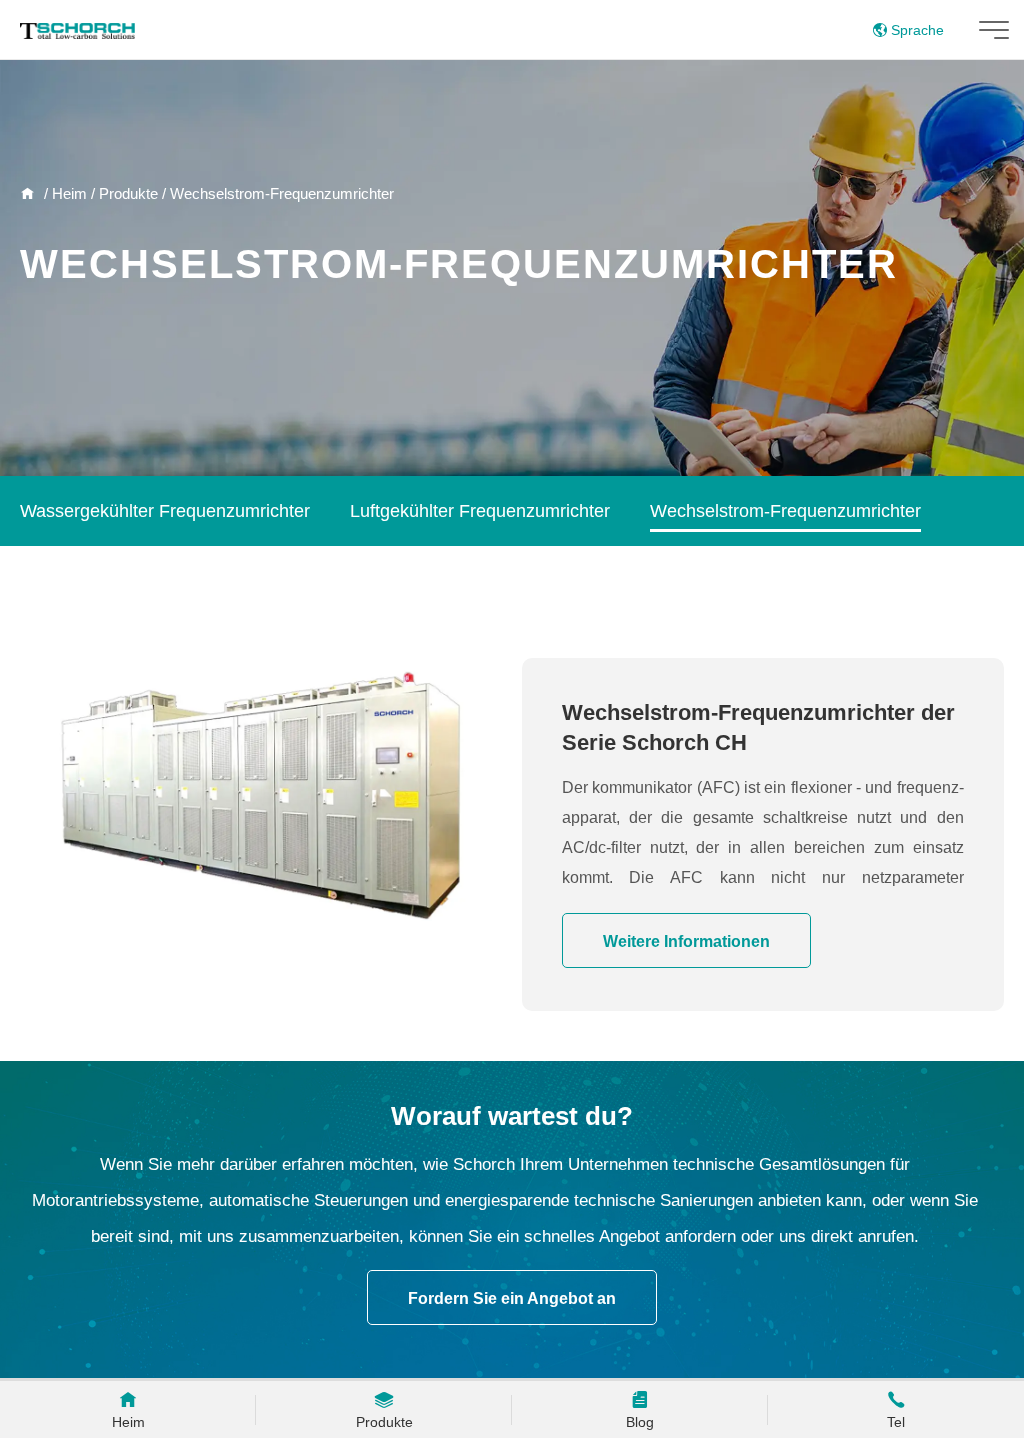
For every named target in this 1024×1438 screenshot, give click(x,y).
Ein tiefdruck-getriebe (258, 582)
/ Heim (63, 193)
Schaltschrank (76, 582)
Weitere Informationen (686, 941)
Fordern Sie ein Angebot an (512, 1298)
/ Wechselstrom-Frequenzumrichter (276, 193)
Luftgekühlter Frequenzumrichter (480, 511)
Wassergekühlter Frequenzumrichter (165, 511)
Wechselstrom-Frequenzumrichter (785, 511)
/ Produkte (122, 193)
